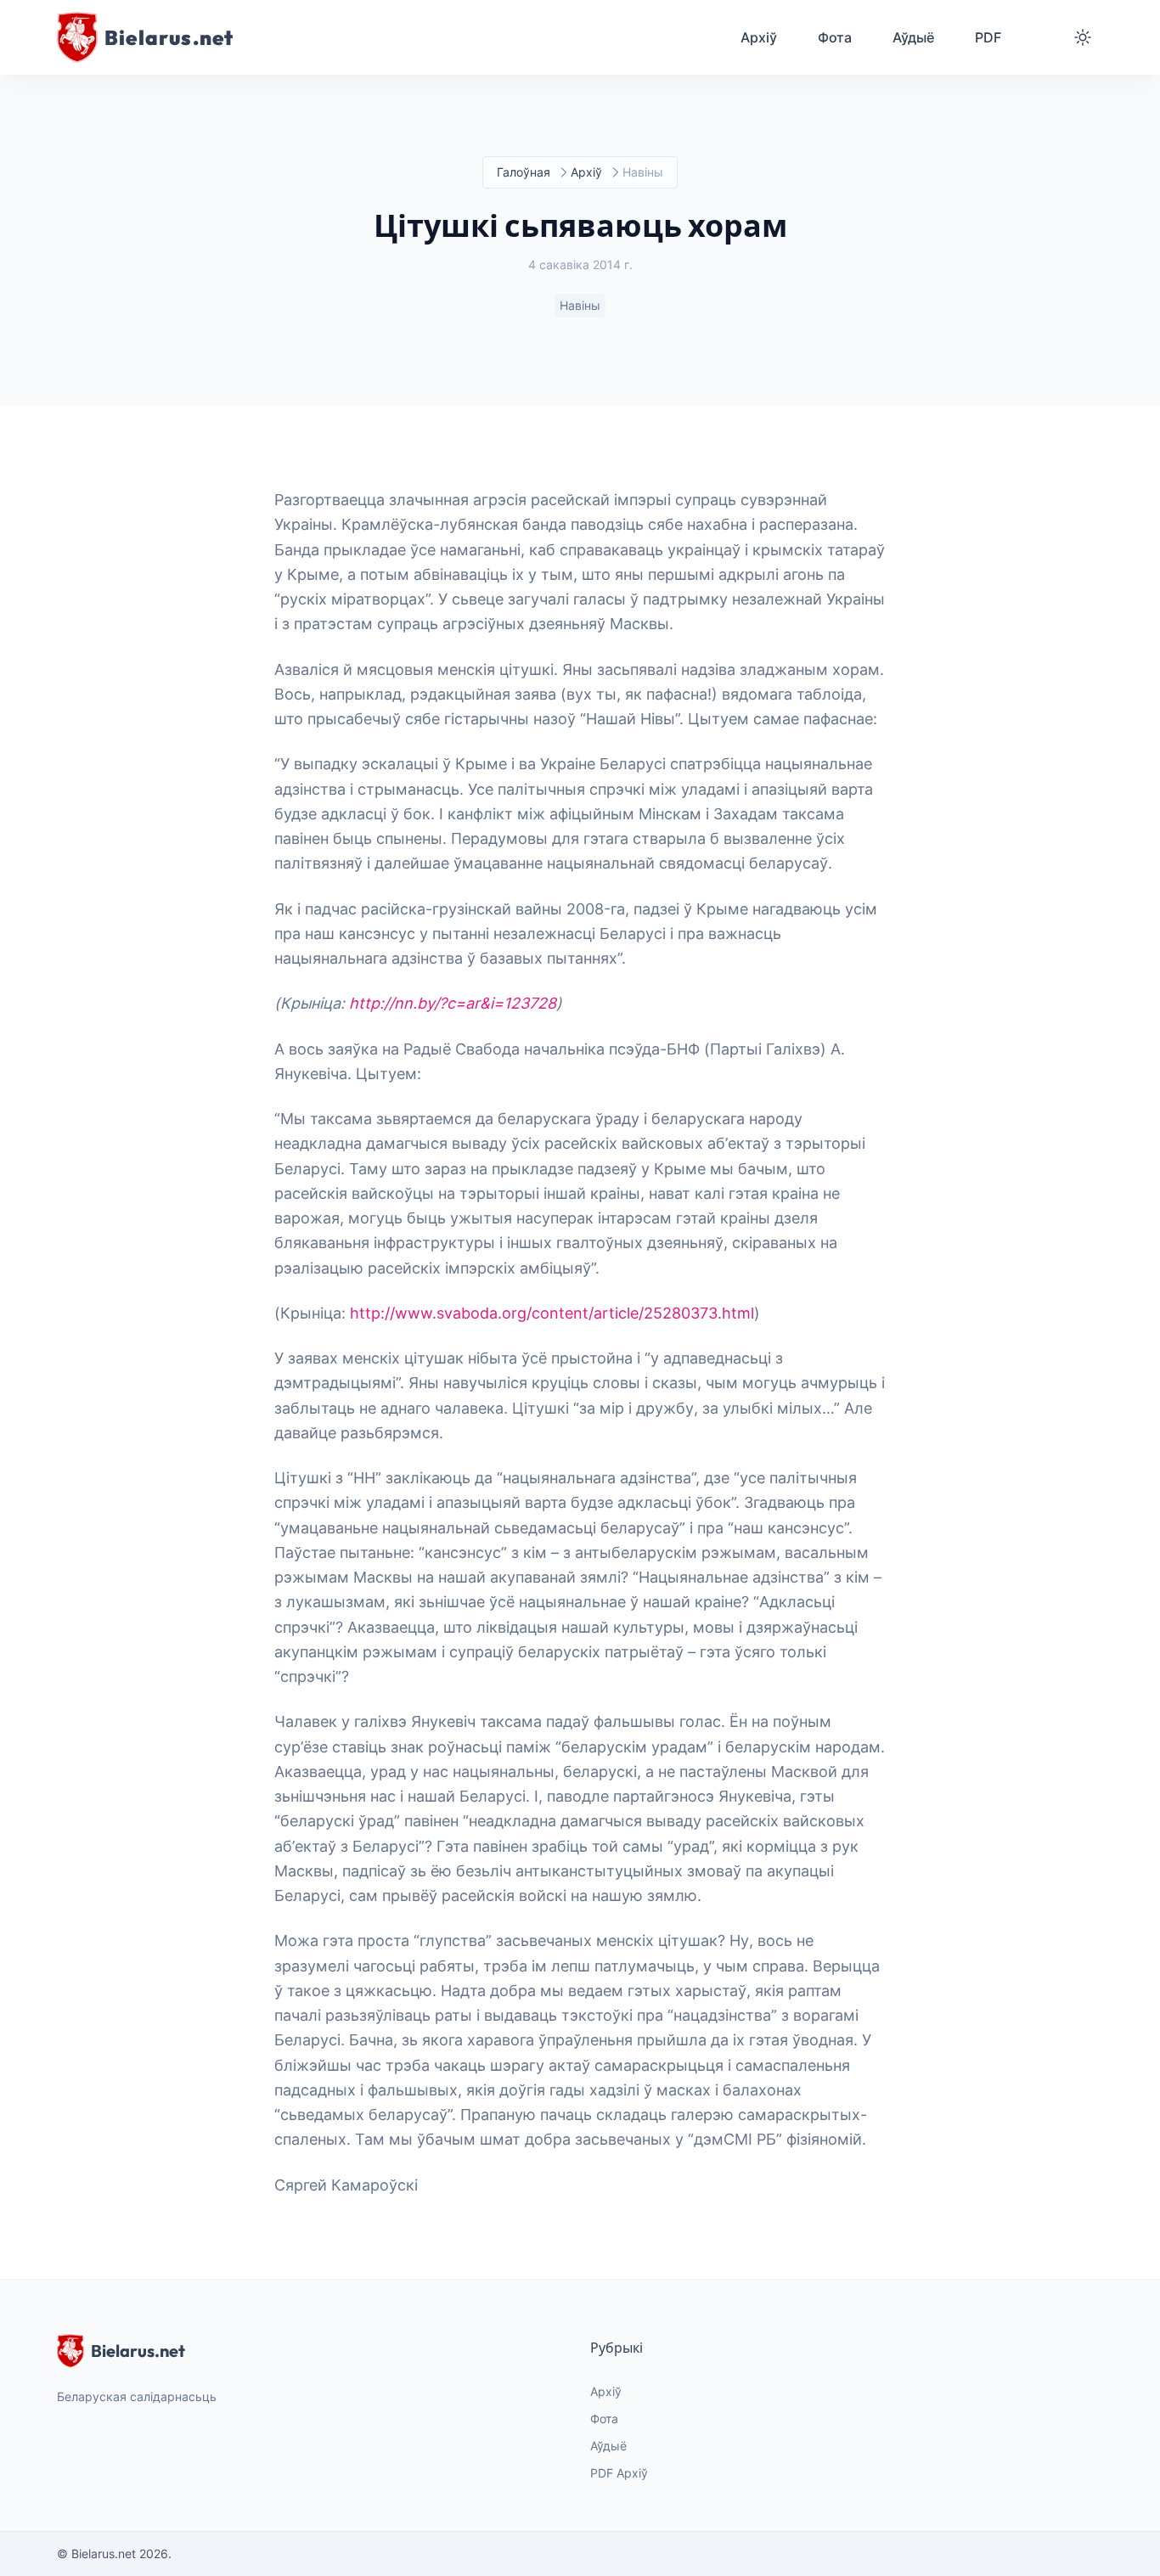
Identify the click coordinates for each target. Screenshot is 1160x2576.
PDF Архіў (619, 2473)
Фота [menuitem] (835, 37)
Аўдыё (608, 2446)
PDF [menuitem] (988, 37)
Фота (604, 2419)
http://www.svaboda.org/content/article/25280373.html (552, 1313)
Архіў (586, 172)
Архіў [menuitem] (759, 37)
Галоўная (524, 172)
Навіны (580, 305)
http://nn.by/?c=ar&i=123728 (453, 1003)
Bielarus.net (138, 2351)
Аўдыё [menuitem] (913, 37)
